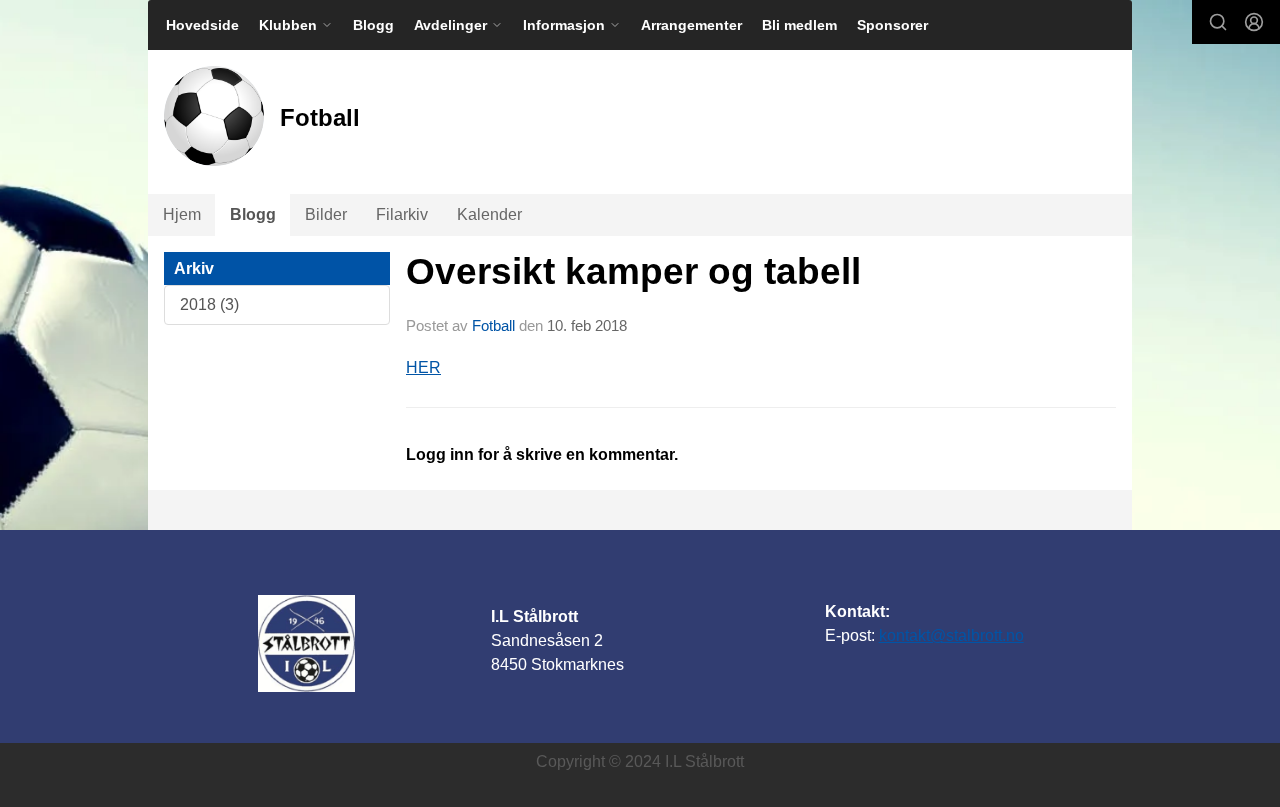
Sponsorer (892, 25)
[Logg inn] (1254, 22)
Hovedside (202, 25)
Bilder (326, 214)
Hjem (182, 214)
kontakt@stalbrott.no (951, 635)
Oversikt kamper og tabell (633, 271)
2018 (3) (209, 304)
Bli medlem (799, 25)
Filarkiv (402, 214)
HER (423, 367)
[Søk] (1218, 22)
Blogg (373, 25)
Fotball (493, 325)
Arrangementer (691, 25)
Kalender (489, 214)
